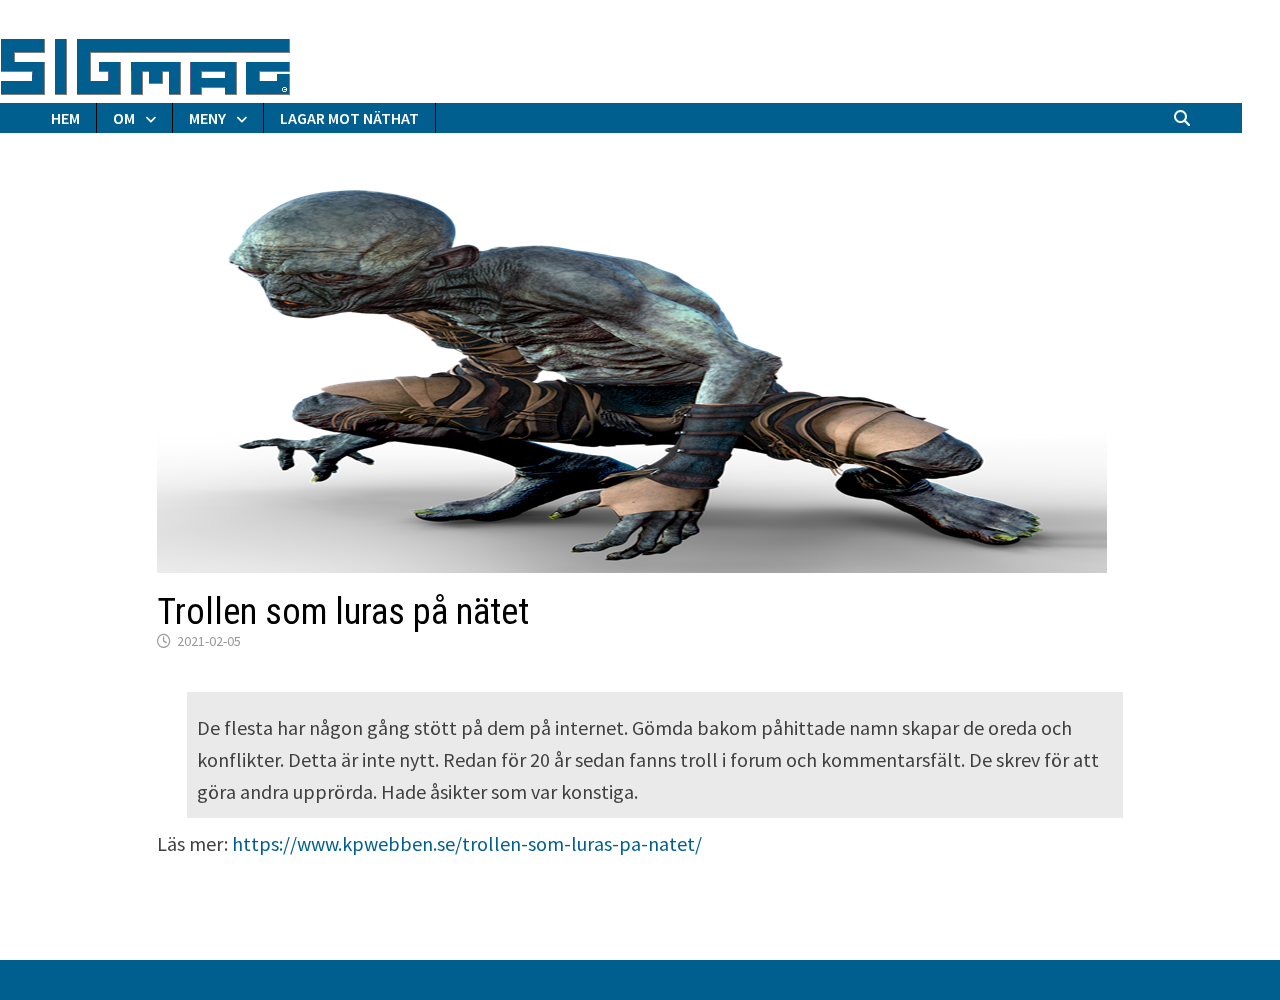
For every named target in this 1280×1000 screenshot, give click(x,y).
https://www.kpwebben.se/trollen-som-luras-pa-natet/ (467, 843)
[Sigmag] (145, 63)
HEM (65, 118)
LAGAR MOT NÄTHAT (349, 118)
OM (124, 118)
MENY (207, 118)
